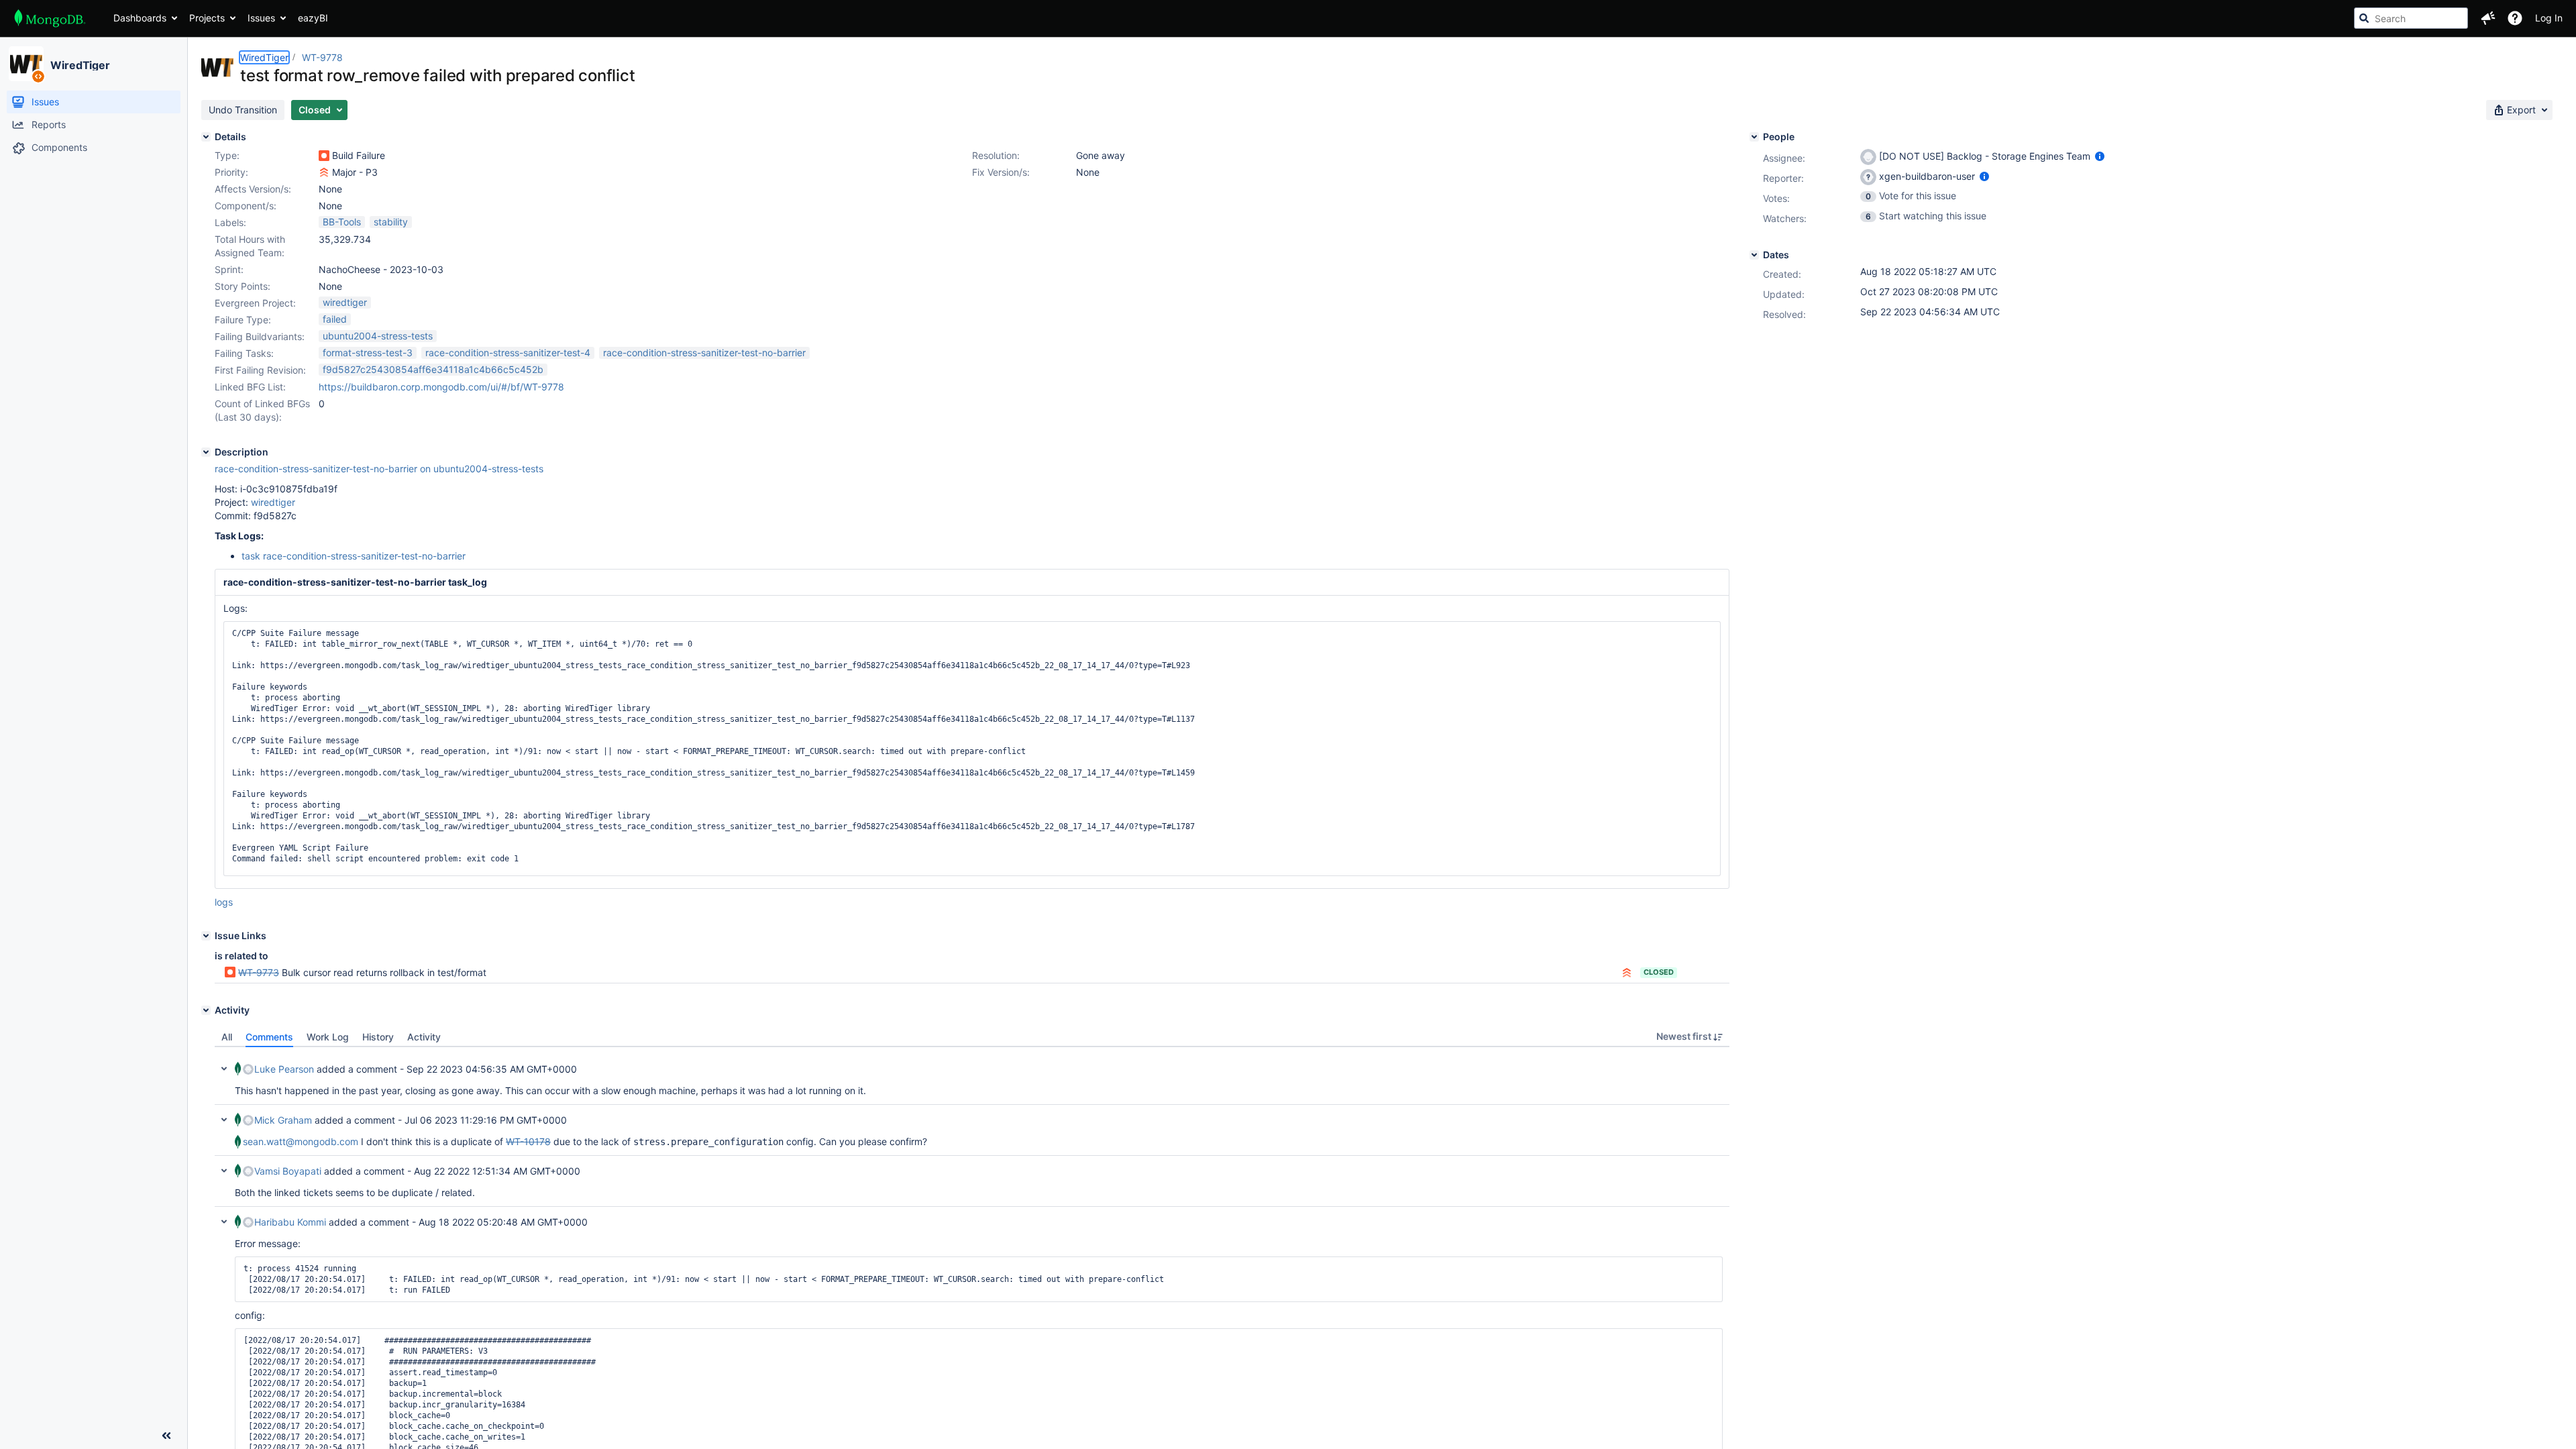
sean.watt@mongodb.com (301, 1141)
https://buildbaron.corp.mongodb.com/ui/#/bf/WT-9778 (441, 387)
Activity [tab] (424, 1037)
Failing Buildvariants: (260, 336)
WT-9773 (259, 972)
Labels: (230, 222)
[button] (2488, 18)
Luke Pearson (284, 1069)
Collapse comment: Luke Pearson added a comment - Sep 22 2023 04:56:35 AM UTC (224, 1069)
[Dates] (1754, 255)
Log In (2549, 18)
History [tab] (378, 1037)
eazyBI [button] (313, 18)
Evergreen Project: (255, 303)
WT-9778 (322, 57)
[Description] (206, 452)
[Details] (206, 137)
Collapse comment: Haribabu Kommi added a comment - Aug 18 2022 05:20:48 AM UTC (224, 1222)
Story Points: (243, 286)
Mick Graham (283, 1120)
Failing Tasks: (244, 353)
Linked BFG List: (250, 387)
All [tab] (227, 1037)
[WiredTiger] (26, 64)
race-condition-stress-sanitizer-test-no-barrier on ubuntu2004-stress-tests (379, 469)
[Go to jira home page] (50, 18)
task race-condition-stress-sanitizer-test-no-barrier (354, 556)
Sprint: (229, 269)
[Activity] (206, 1010)
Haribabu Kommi (290, 1222)
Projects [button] (207, 18)
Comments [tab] (269, 1037)
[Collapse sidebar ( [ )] (166, 1436)
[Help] (2515, 18)
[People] (1754, 137)
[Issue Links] (206, 936)
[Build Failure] (324, 156)
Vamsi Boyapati (288, 1171)
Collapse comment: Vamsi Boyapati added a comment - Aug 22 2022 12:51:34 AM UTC (224, 1171)
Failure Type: (243, 320)
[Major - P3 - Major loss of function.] (324, 172)
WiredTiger (80, 65)
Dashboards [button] (140, 18)
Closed (1659, 972)
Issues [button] (261, 18)
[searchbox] (2411, 18)
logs (224, 902)
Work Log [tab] (328, 1037)
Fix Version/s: (1001, 172)
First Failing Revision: (260, 370)
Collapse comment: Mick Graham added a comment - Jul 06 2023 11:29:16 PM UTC (224, 1120)
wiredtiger (273, 502)
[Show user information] (2100, 156)
